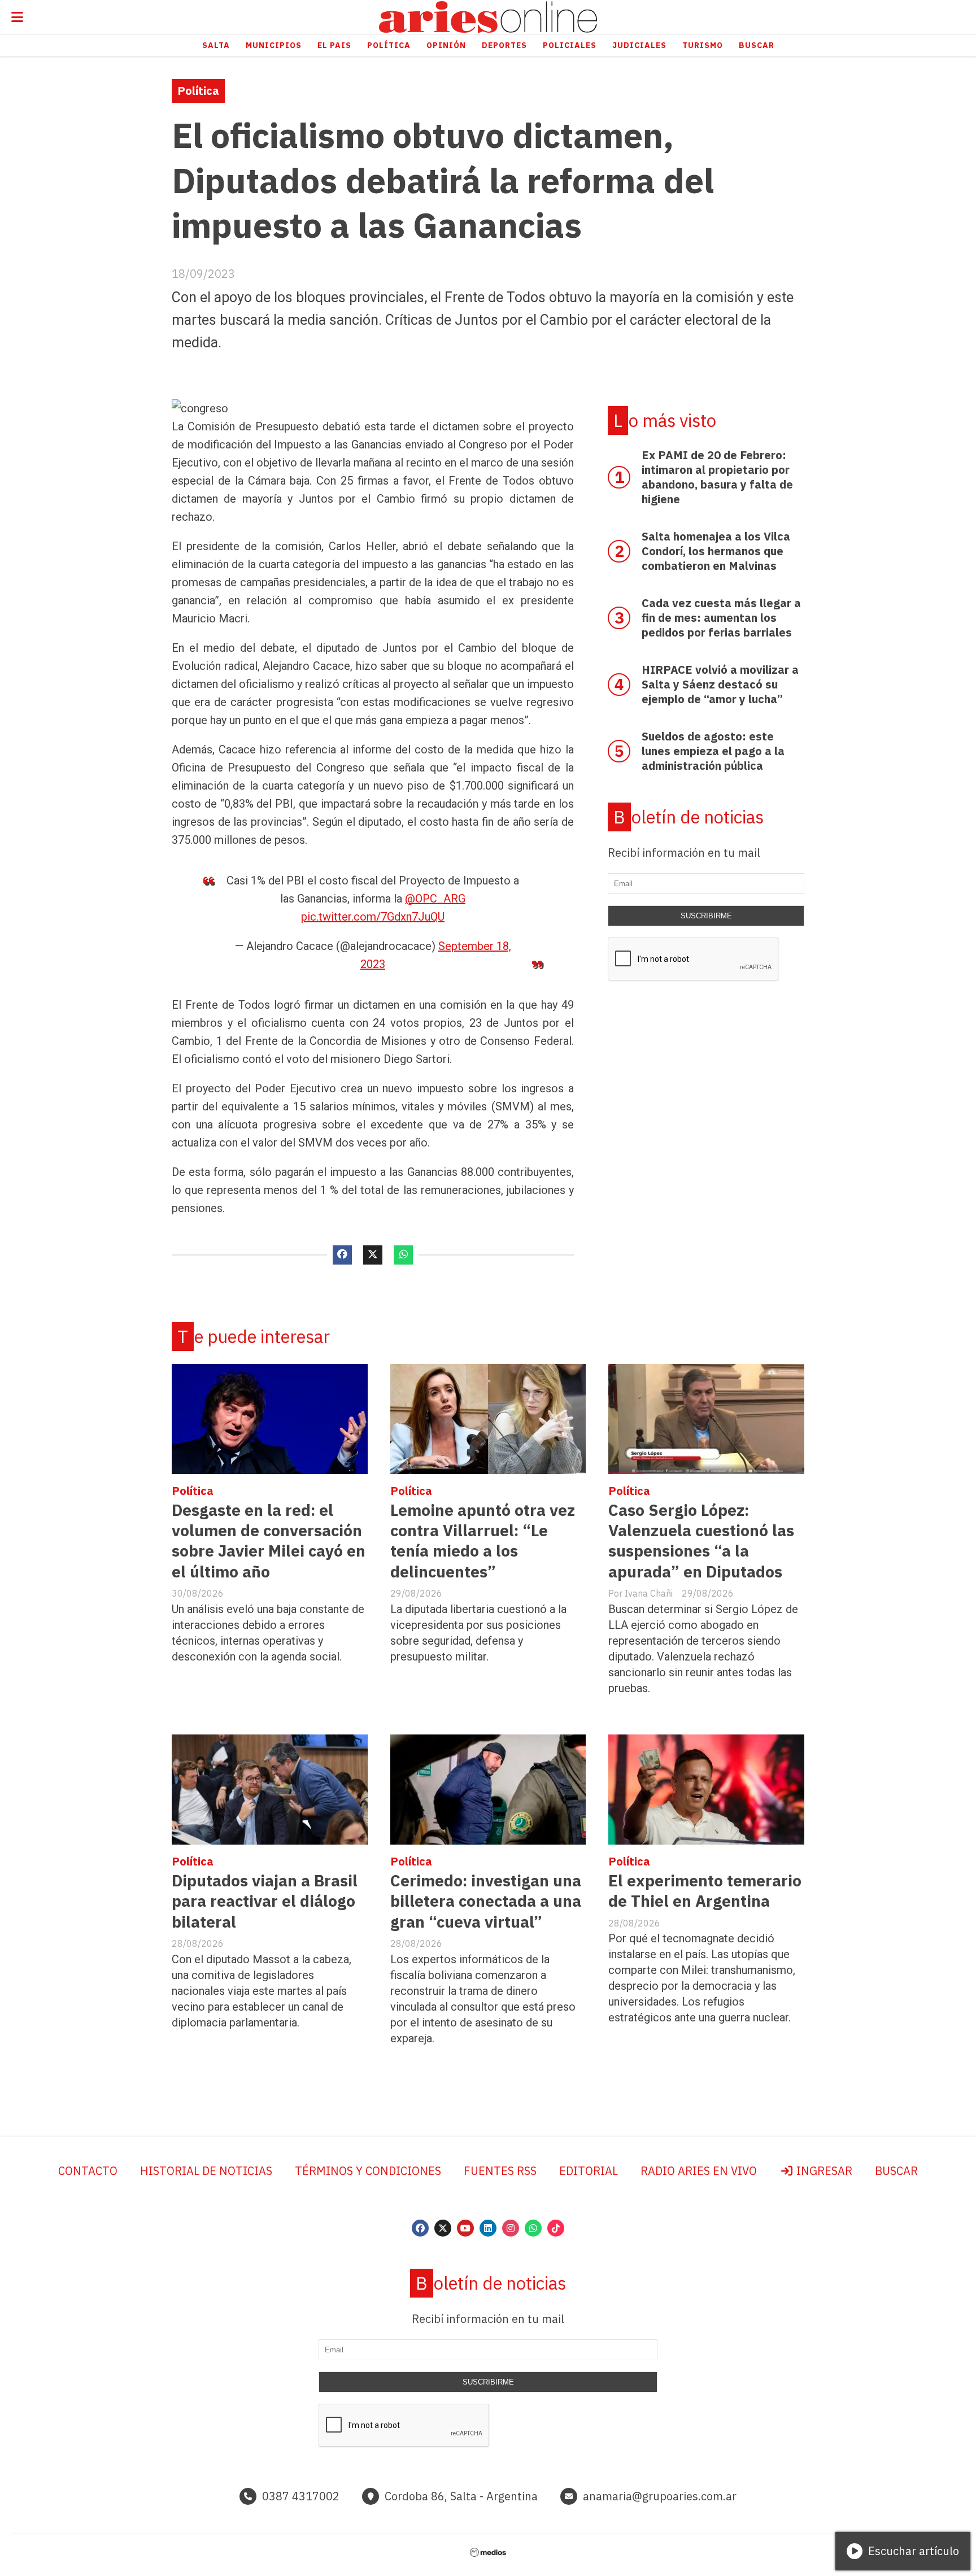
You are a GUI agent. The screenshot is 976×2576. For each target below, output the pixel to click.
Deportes (504, 45)
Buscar (757, 45)
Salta (216, 45)
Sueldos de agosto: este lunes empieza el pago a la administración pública (713, 751)
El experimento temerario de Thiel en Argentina (705, 1891)
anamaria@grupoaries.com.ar (660, 2496)
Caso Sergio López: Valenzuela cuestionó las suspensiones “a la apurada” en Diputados (701, 1541)
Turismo (703, 45)
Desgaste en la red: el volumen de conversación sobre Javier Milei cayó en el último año (269, 1541)
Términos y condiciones (368, 2171)
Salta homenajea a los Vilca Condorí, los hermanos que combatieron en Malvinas (716, 551)
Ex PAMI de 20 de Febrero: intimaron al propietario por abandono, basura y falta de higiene (717, 477)
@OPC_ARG (435, 899)
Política (389, 45)
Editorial (589, 2171)
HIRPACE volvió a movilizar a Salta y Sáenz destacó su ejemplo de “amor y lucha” (720, 684)
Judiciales (639, 45)
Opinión (446, 45)
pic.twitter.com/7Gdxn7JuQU (373, 917)
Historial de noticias (206, 2171)
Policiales (570, 45)
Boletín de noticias (689, 817)
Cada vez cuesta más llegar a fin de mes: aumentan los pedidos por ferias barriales (721, 618)
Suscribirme (706, 916)
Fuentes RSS (500, 2171)
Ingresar (823, 2171)
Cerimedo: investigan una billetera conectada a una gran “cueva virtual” (486, 1901)
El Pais (334, 45)
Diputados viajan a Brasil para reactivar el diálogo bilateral (265, 1901)
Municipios (274, 45)
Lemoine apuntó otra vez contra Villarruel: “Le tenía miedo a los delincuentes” (483, 1541)
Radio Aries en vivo (699, 2171)
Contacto (88, 2171)
